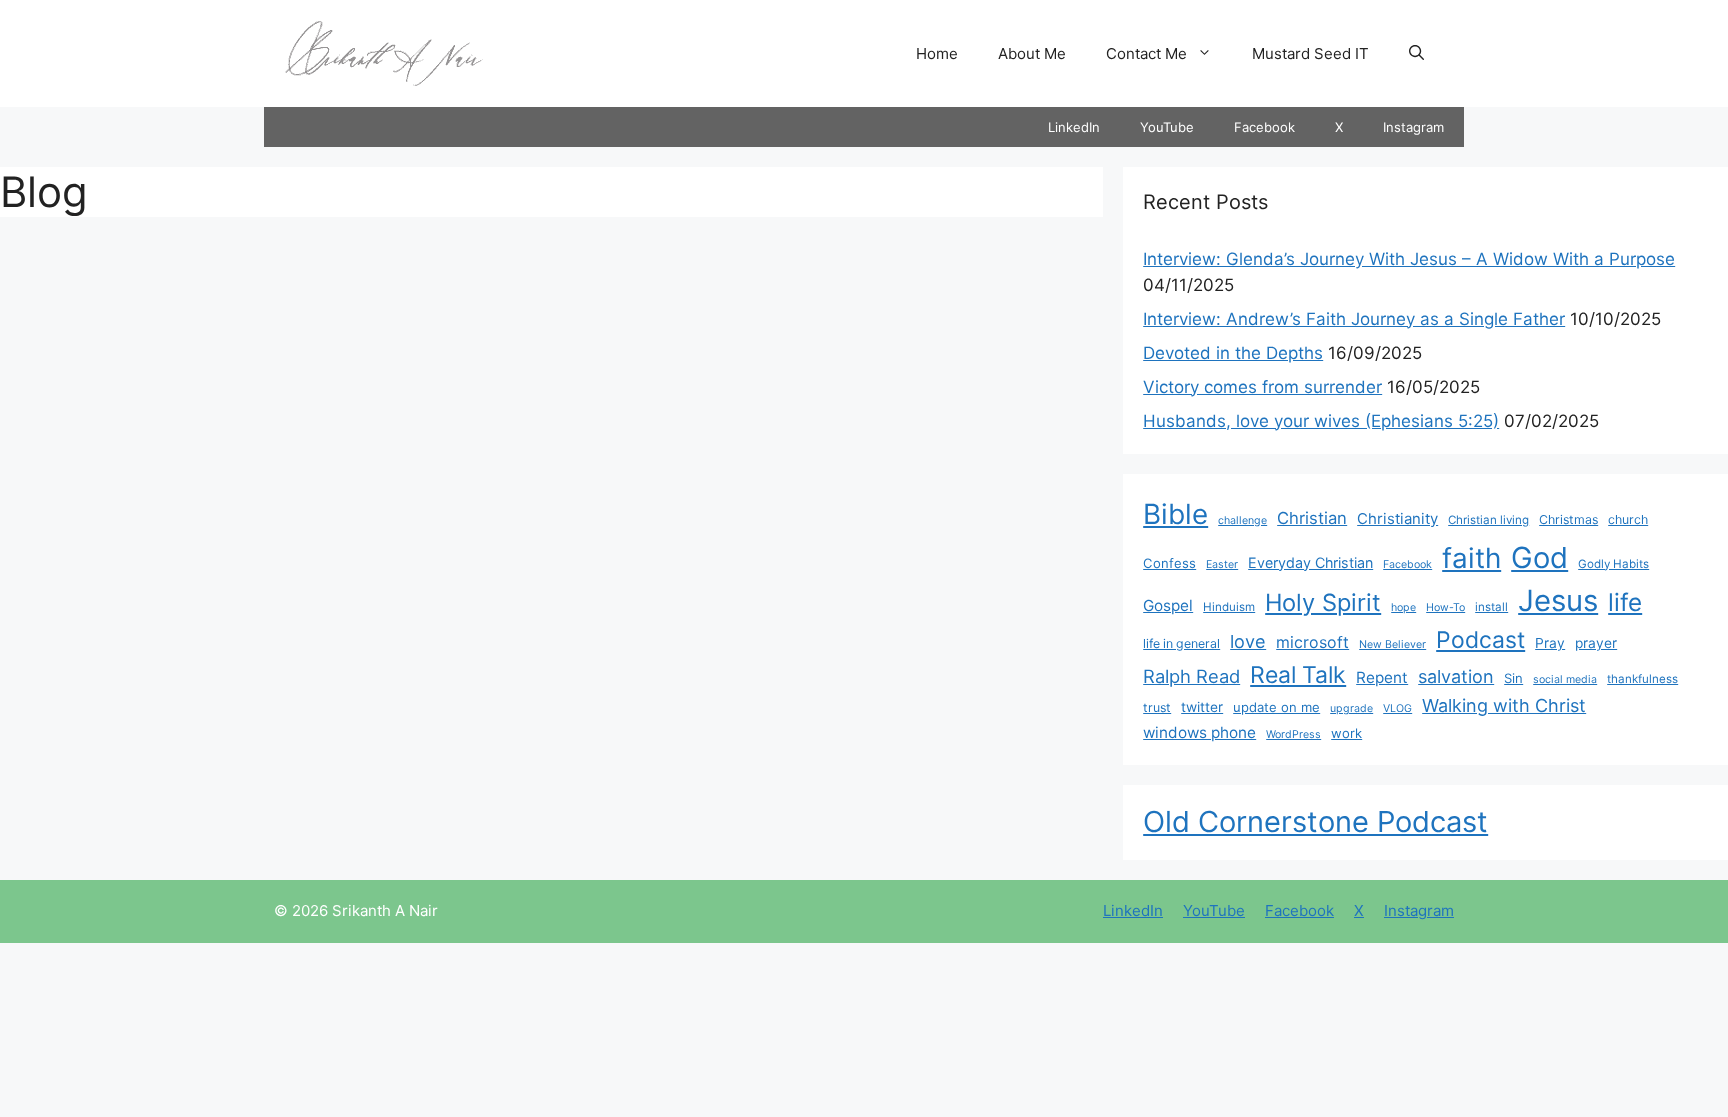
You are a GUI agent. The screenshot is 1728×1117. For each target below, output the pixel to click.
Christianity (1397, 519)
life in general (1181, 643)
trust (1157, 707)
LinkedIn (1074, 127)
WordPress (1293, 734)
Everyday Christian (1310, 562)
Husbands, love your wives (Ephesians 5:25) (1321, 421)
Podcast (1480, 640)
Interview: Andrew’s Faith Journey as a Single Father (1354, 319)
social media (1565, 679)
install (1491, 607)
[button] (1416, 54)
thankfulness (1642, 679)
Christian (1312, 518)
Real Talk (1298, 675)
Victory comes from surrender (1262, 387)
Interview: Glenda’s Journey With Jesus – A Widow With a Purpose (1409, 259)
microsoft (1312, 642)
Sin (1513, 678)
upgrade (1351, 708)
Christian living (1488, 520)
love (1248, 641)
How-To (1445, 607)
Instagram (1413, 127)
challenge (1242, 520)
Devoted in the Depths (1233, 353)
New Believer (1392, 644)
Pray (1550, 643)
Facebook (1264, 127)
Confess (1169, 563)
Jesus (1558, 600)
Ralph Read (1191, 676)
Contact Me (1146, 53)
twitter (1202, 707)
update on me (1276, 707)
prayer (1596, 643)
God (1539, 557)
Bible (1175, 514)
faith (1471, 558)
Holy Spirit (1323, 602)
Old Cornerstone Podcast (1315, 821)
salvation (1456, 676)
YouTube (1167, 127)
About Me (1032, 53)
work (1346, 733)
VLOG (1397, 708)
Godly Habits (1613, 564)
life (1625, 602)
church (1628, 519)
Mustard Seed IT (1310, 53)
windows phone (1199, 732)
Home (937, 53)
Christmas (1568, 519)
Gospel (1168, 605)
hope (1403, 607)
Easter (1222, 564)
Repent (1382, 677)
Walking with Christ (1504, 705)
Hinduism (1229, 607)
